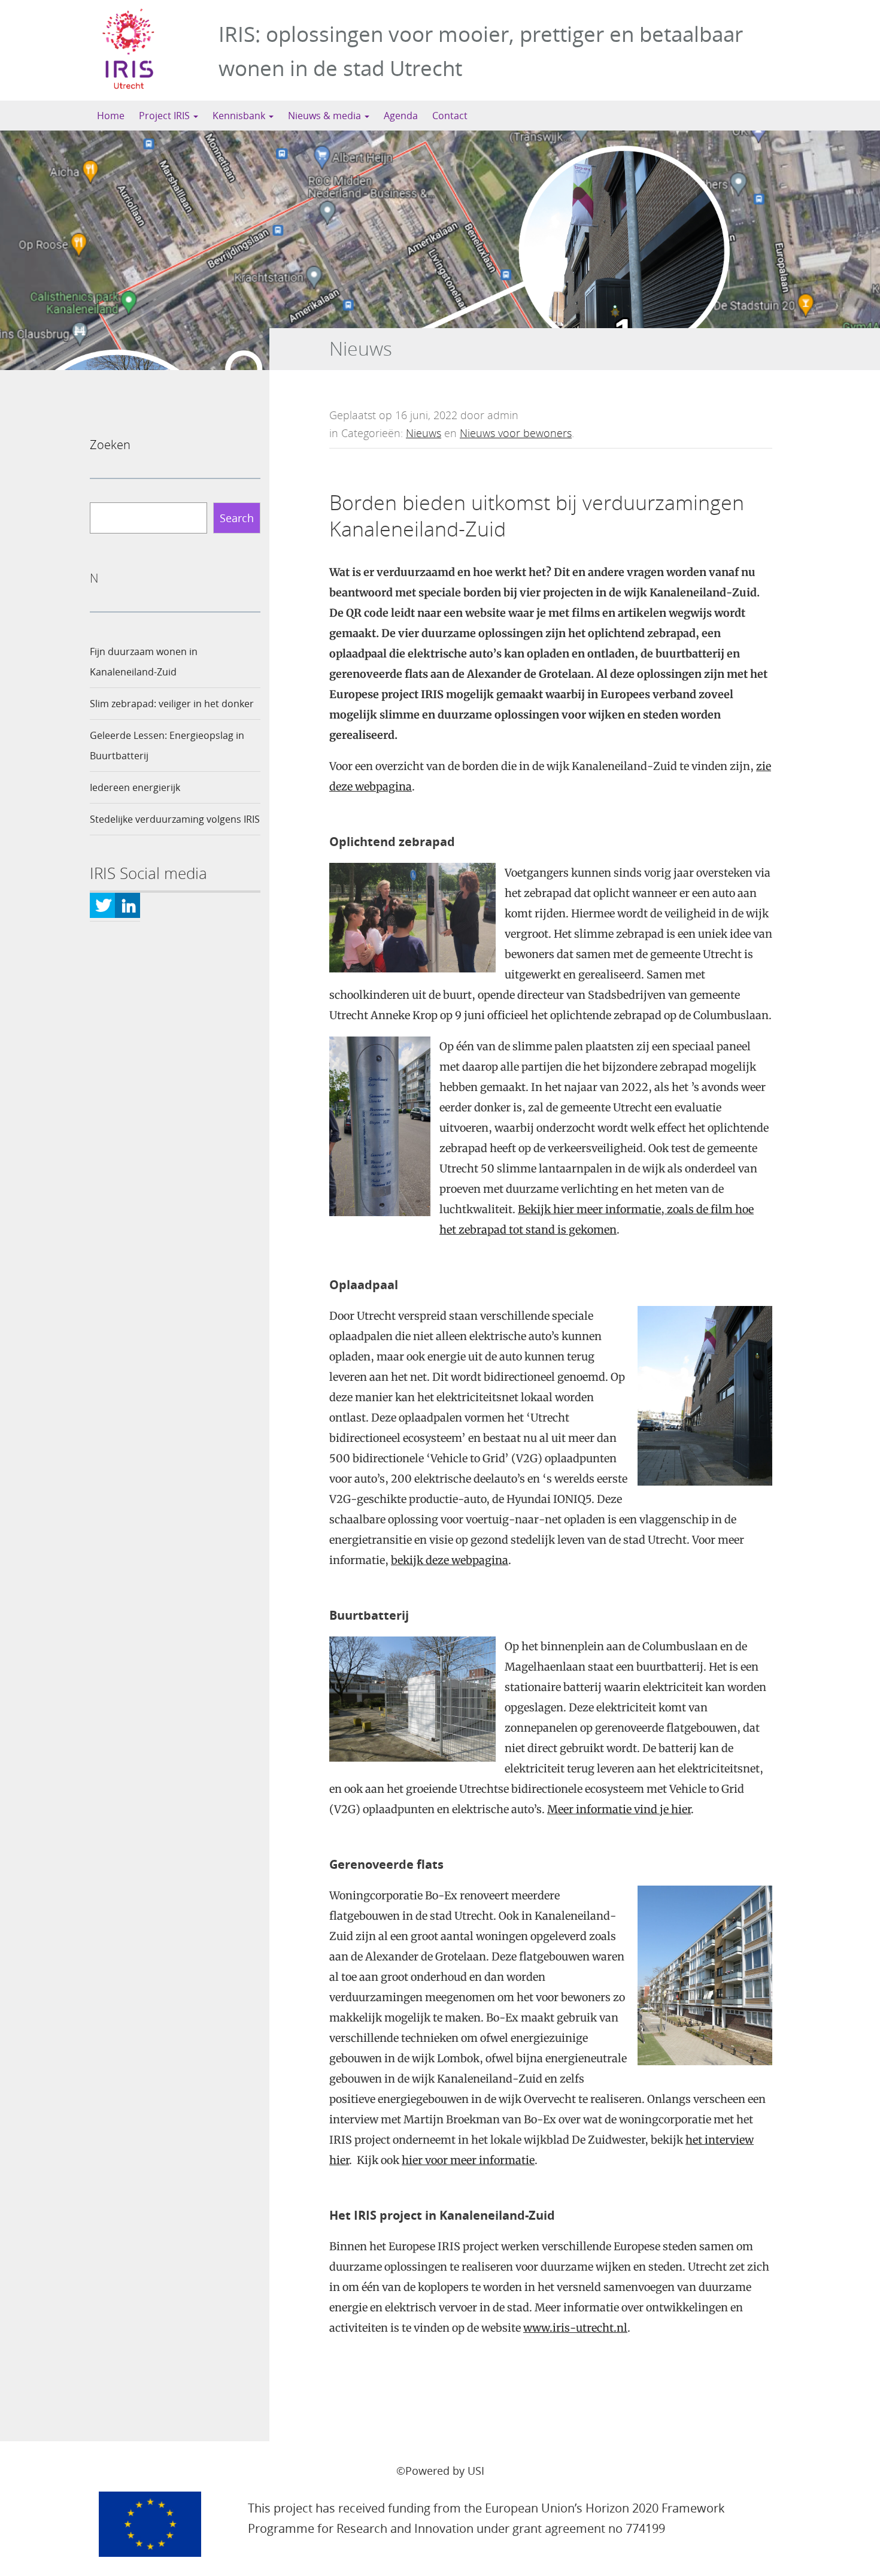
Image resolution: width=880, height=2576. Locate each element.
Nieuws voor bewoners (516, 433)
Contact (450, 116)
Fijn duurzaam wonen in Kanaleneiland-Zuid (144, 662)
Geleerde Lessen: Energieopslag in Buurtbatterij (167, 745)
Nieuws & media (326, 116)
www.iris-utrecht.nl (575, 2328)
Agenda (401, 116)
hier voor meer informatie (468, 2160)
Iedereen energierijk (135, 787)
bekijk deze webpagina (450, 1560)
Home (111, 116)
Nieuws (424, 433)
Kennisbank (240, 116)
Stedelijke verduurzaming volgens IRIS (175, 819)
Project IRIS (166, 116)
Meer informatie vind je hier (619, 1809)
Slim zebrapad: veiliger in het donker (172, 704)
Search (237, 518)
